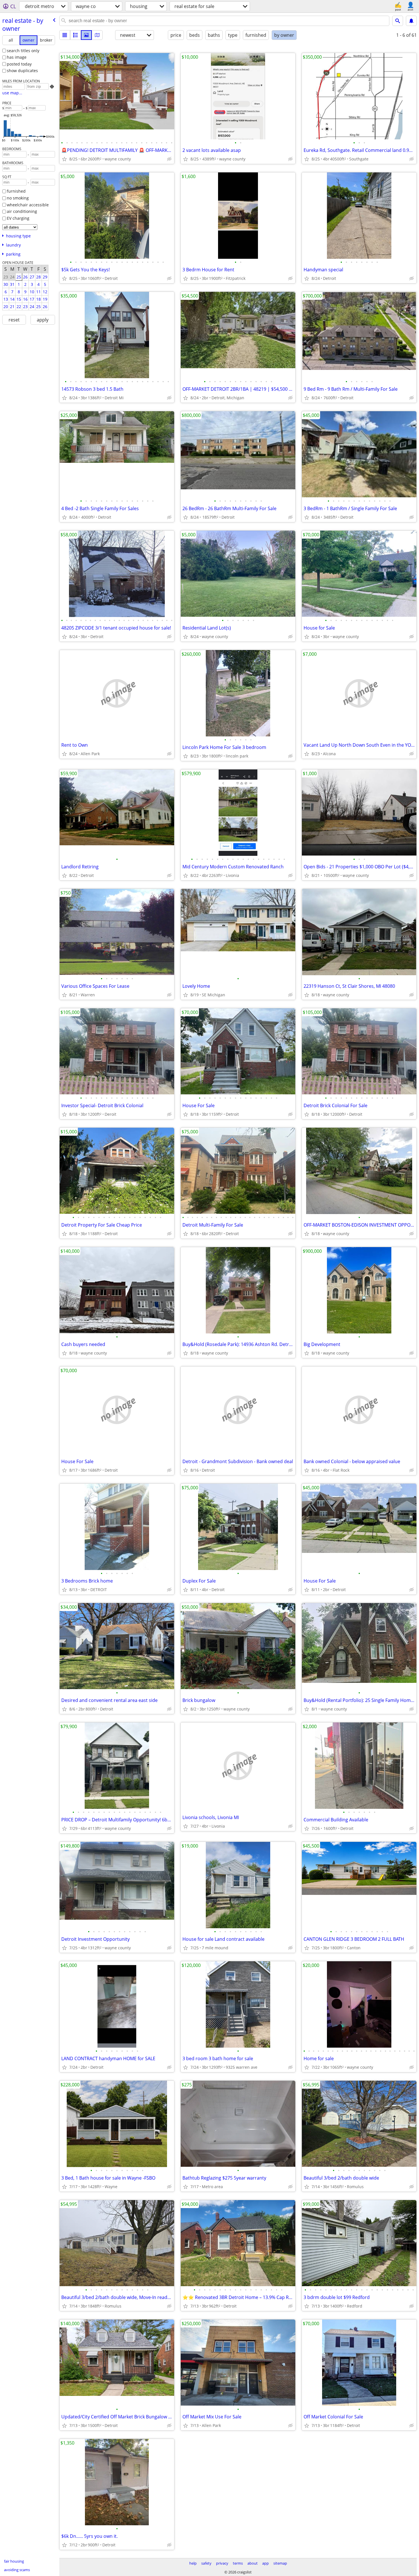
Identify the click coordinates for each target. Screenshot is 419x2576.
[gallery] (86, 35)
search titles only (23, 51)
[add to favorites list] (64, 159)
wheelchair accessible (28, 205)
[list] (65, 35)
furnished (16, 191)
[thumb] (76, 35)
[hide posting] (169, 159)
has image (17, 57)
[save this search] (411, 21)
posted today (19, 64)
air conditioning (22, 211)
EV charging (18, 218)
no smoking (18, 198)
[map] (97, 35)
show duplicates (22, 71)
